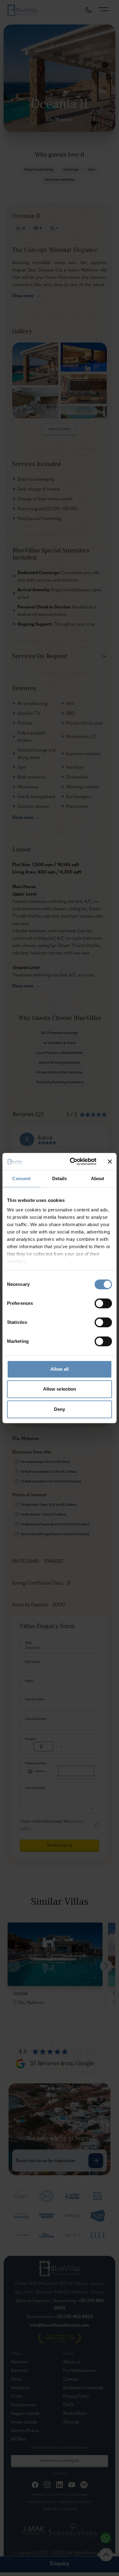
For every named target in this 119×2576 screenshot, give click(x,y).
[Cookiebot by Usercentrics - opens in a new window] (72, 1161)
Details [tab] (60, 1178)
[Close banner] (110, 1161)
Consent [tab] (21, 1178)
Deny (60, 1409)
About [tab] (98, 1178)
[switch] (103, 1303)
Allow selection (60, 1389)
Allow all (60, 1369)
